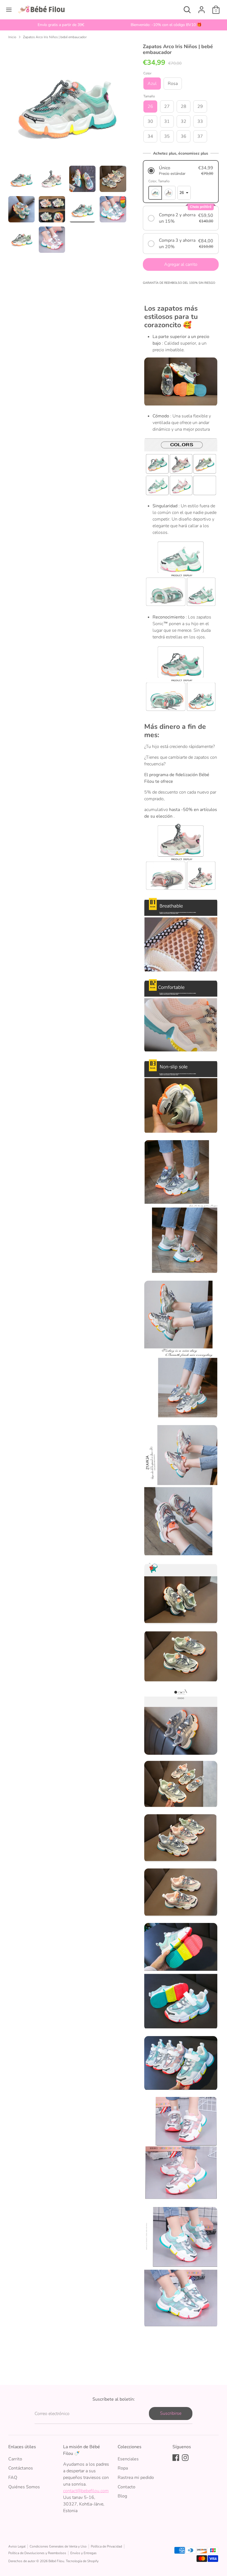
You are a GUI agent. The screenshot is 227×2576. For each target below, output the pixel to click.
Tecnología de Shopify (82, 2561)
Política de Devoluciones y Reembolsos (37, 2553)
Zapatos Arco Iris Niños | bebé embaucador (55, 37)
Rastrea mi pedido (136, 2478)
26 (150, 106)
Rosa (173, 84)
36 (184, 136)
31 (167, 121)
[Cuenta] (202, 7)
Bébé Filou (56, 2561)
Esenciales (128, 2459)
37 (200, 136)
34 (150, 136)
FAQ (13, 2478)
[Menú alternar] (9, 10)
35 (167, 136)
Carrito (15, 2459)
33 (200, 121)
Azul (152, 84)
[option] (61, 25)
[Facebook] (176, 2458)
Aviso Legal (17, 2546)
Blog (122, 2496)
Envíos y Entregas (83, 2553)
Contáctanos (21, 2468)
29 (200, 106)
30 (150, 121)
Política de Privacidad (106, 2546)
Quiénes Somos (24, 2487)
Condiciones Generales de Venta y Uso (58, 2546)
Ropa (123, 2468)
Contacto (127, 2487)
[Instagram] (185, 2458)
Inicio (12, 37)
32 (184, 121)
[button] (181, 171)
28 (184, 106)
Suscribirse (171, 2413)
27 (167, 106)
